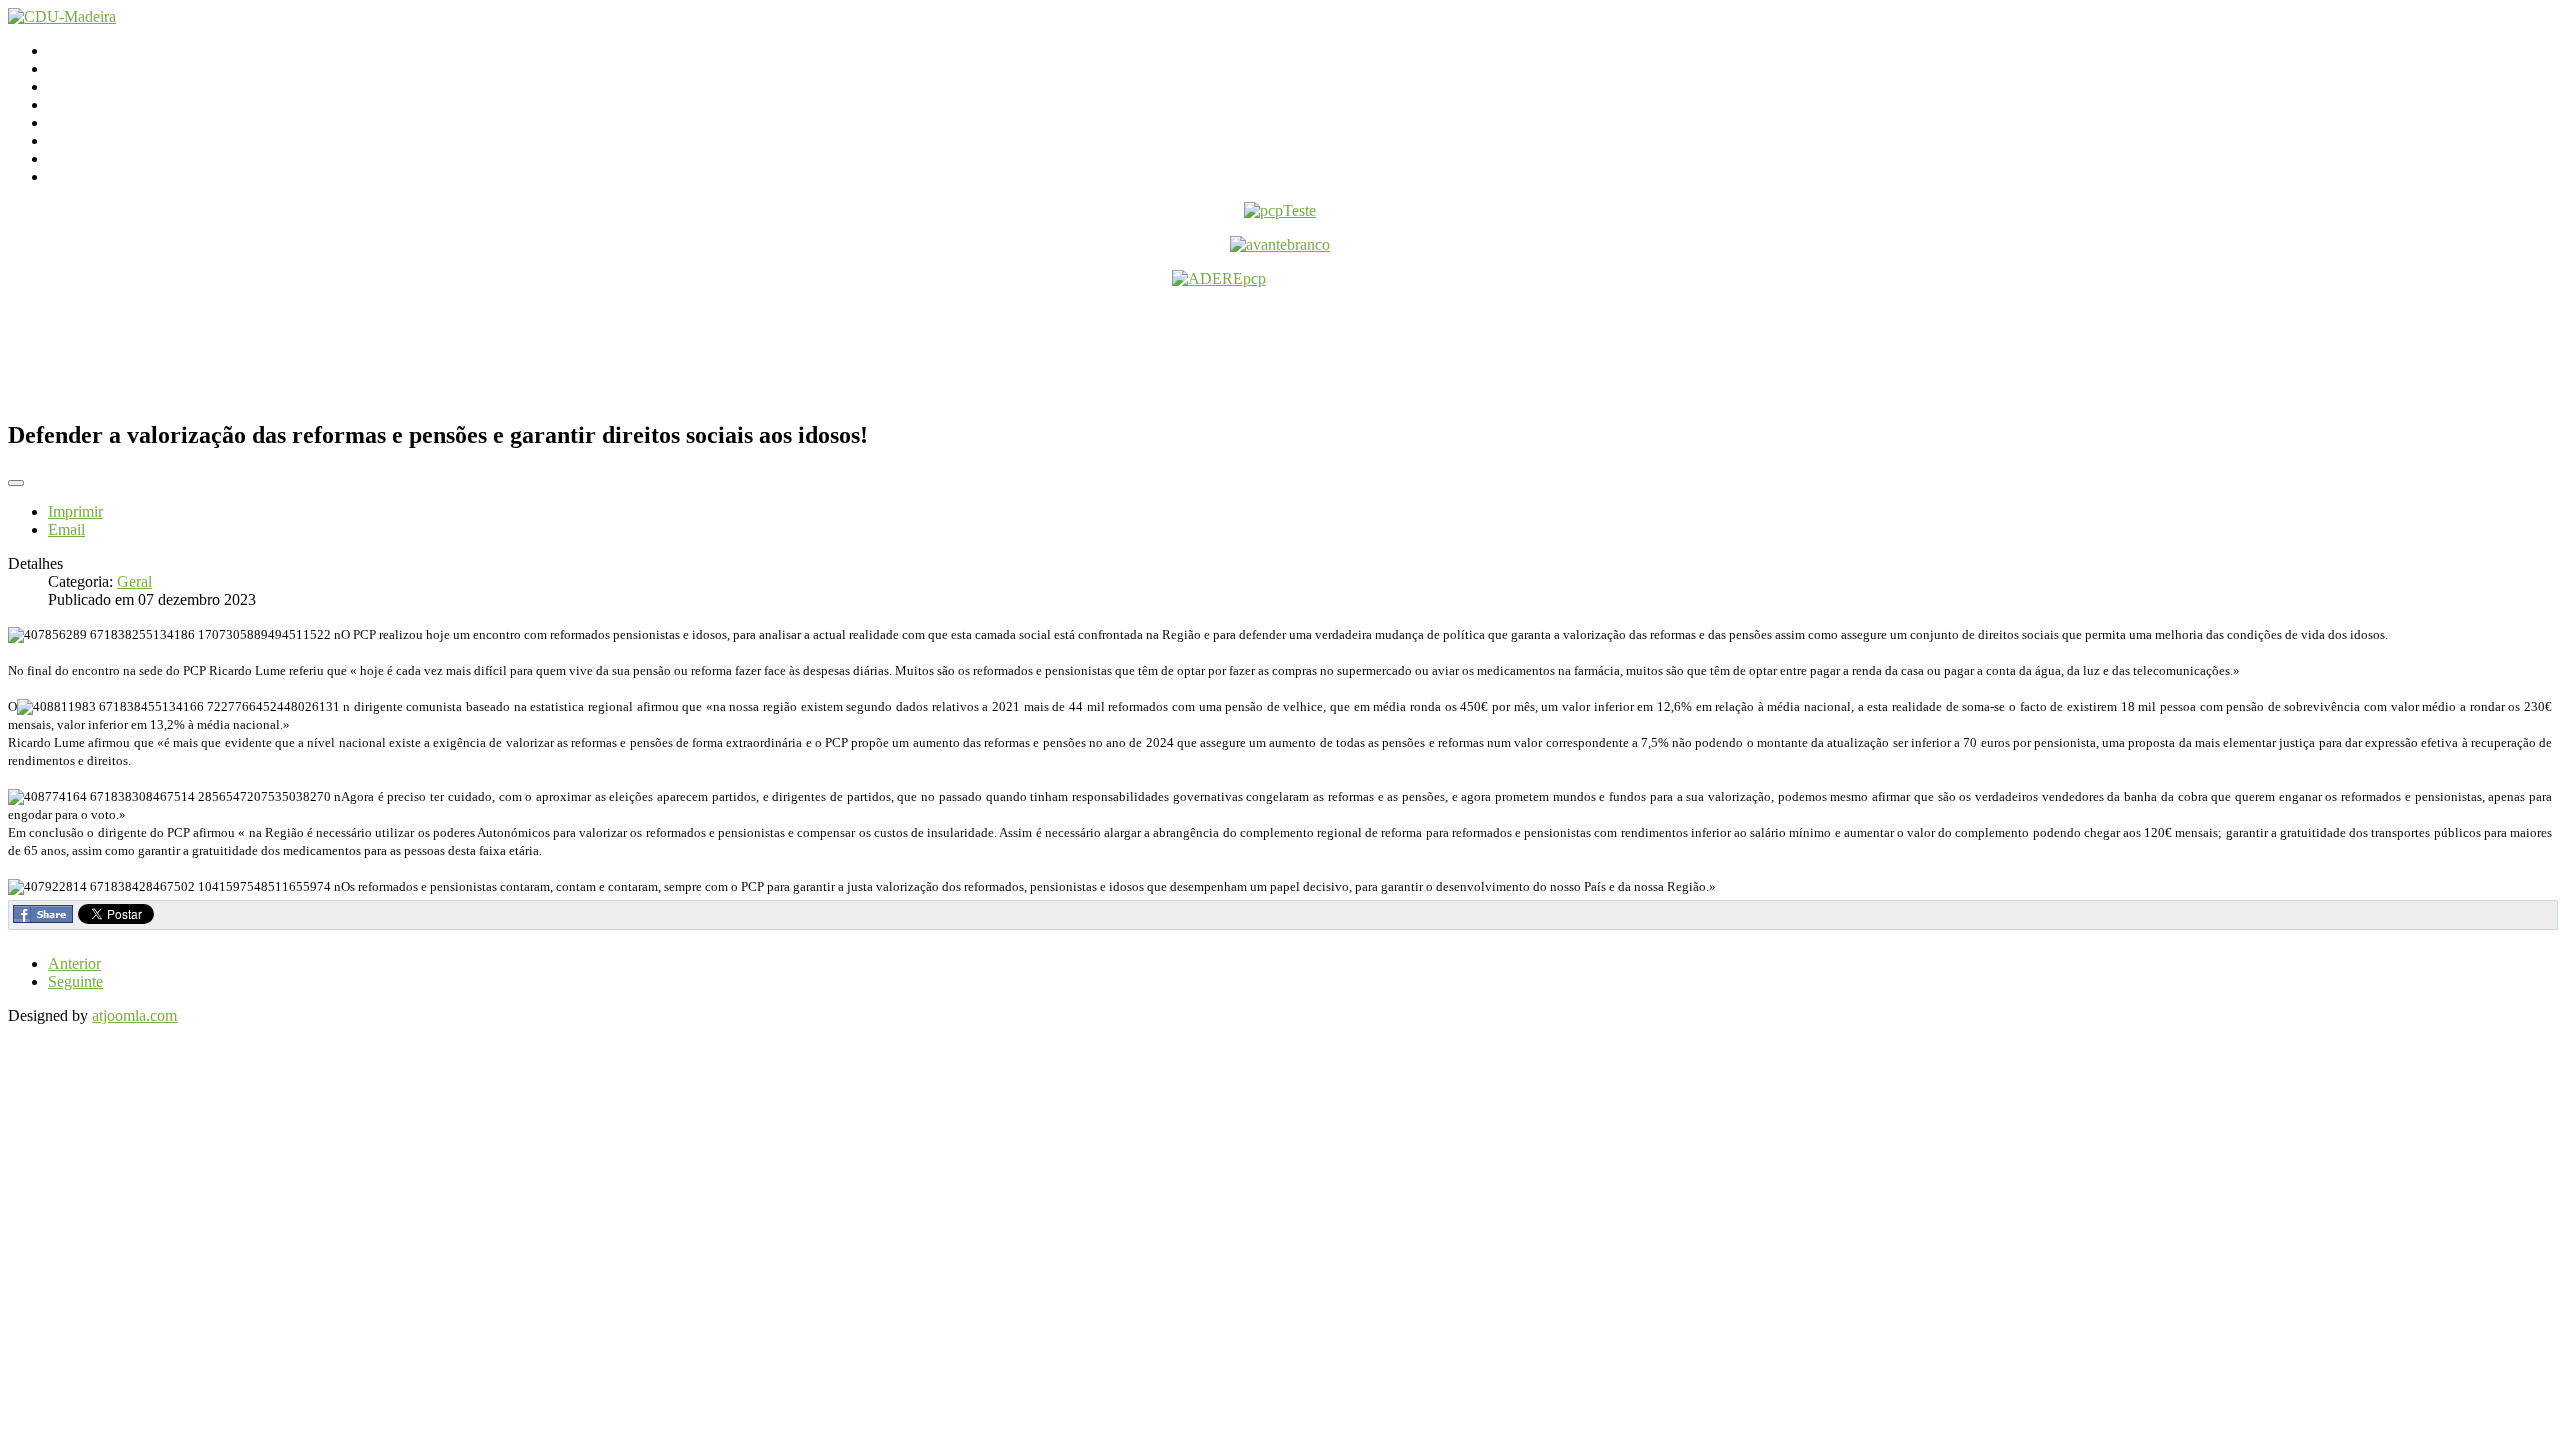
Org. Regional (93, 104)
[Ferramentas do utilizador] (16, 483)
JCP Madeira (88, 158)
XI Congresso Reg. (109, 122)
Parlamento (83, 86)
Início (66, 50)
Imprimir (75, 511)
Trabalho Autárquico (113, 140)
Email (66, 529)
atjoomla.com (134, 1015)
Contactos (79, 68)
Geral (134, 581)
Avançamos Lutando (113, 176)
